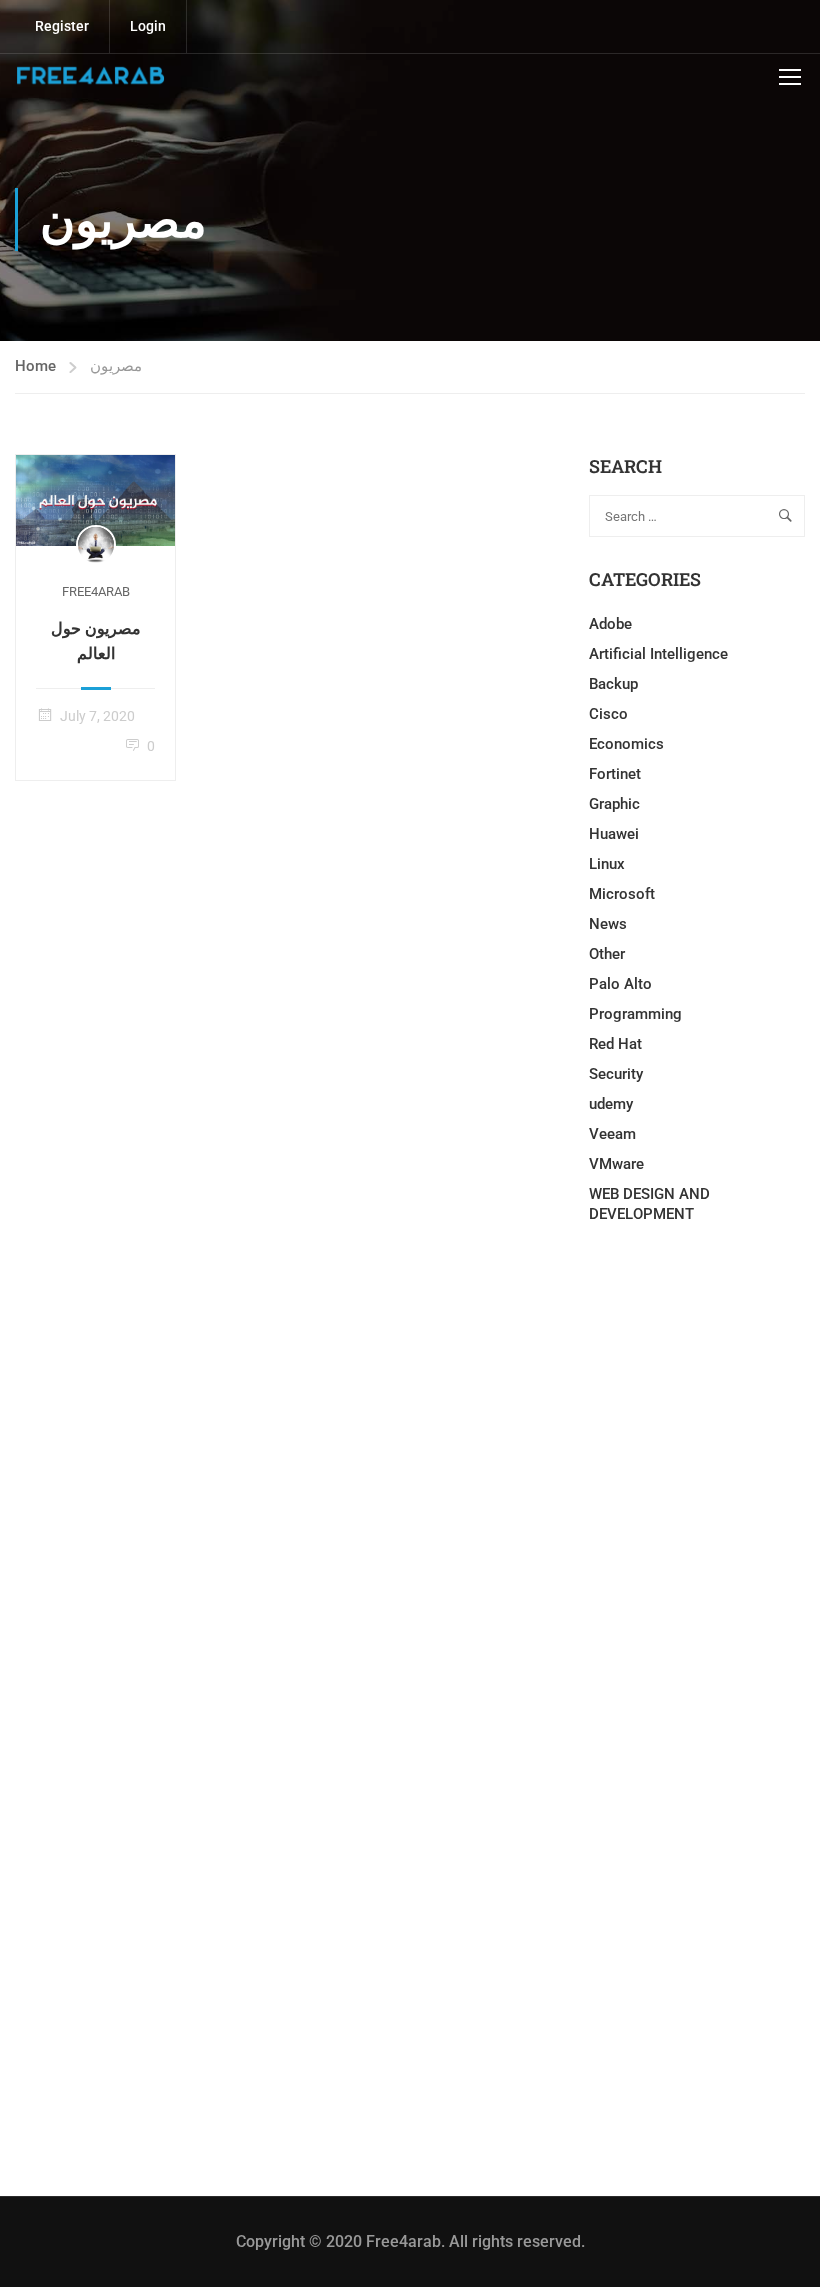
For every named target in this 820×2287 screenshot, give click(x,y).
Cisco (608, 714)
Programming (635, 1014)
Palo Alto (620, 984)
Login (148, 26)
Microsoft (622, 894)
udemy (611, 1104)
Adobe (610, 624)
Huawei (614, 834)
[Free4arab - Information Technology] (90, 76)
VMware (616, 1164)
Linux (607, 864)
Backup (613, 684)
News (608, 924)
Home (35, 366)
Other (607, 954)
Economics (626, 744)
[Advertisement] (697, 1410)
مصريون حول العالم (96, 640)
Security (616, 1074)
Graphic (614, 804)
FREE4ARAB (96, 591)
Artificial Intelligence (658, 654)
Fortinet (615, 774)
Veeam (612, 1134)
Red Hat (615, 1044)
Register (62, 26)
